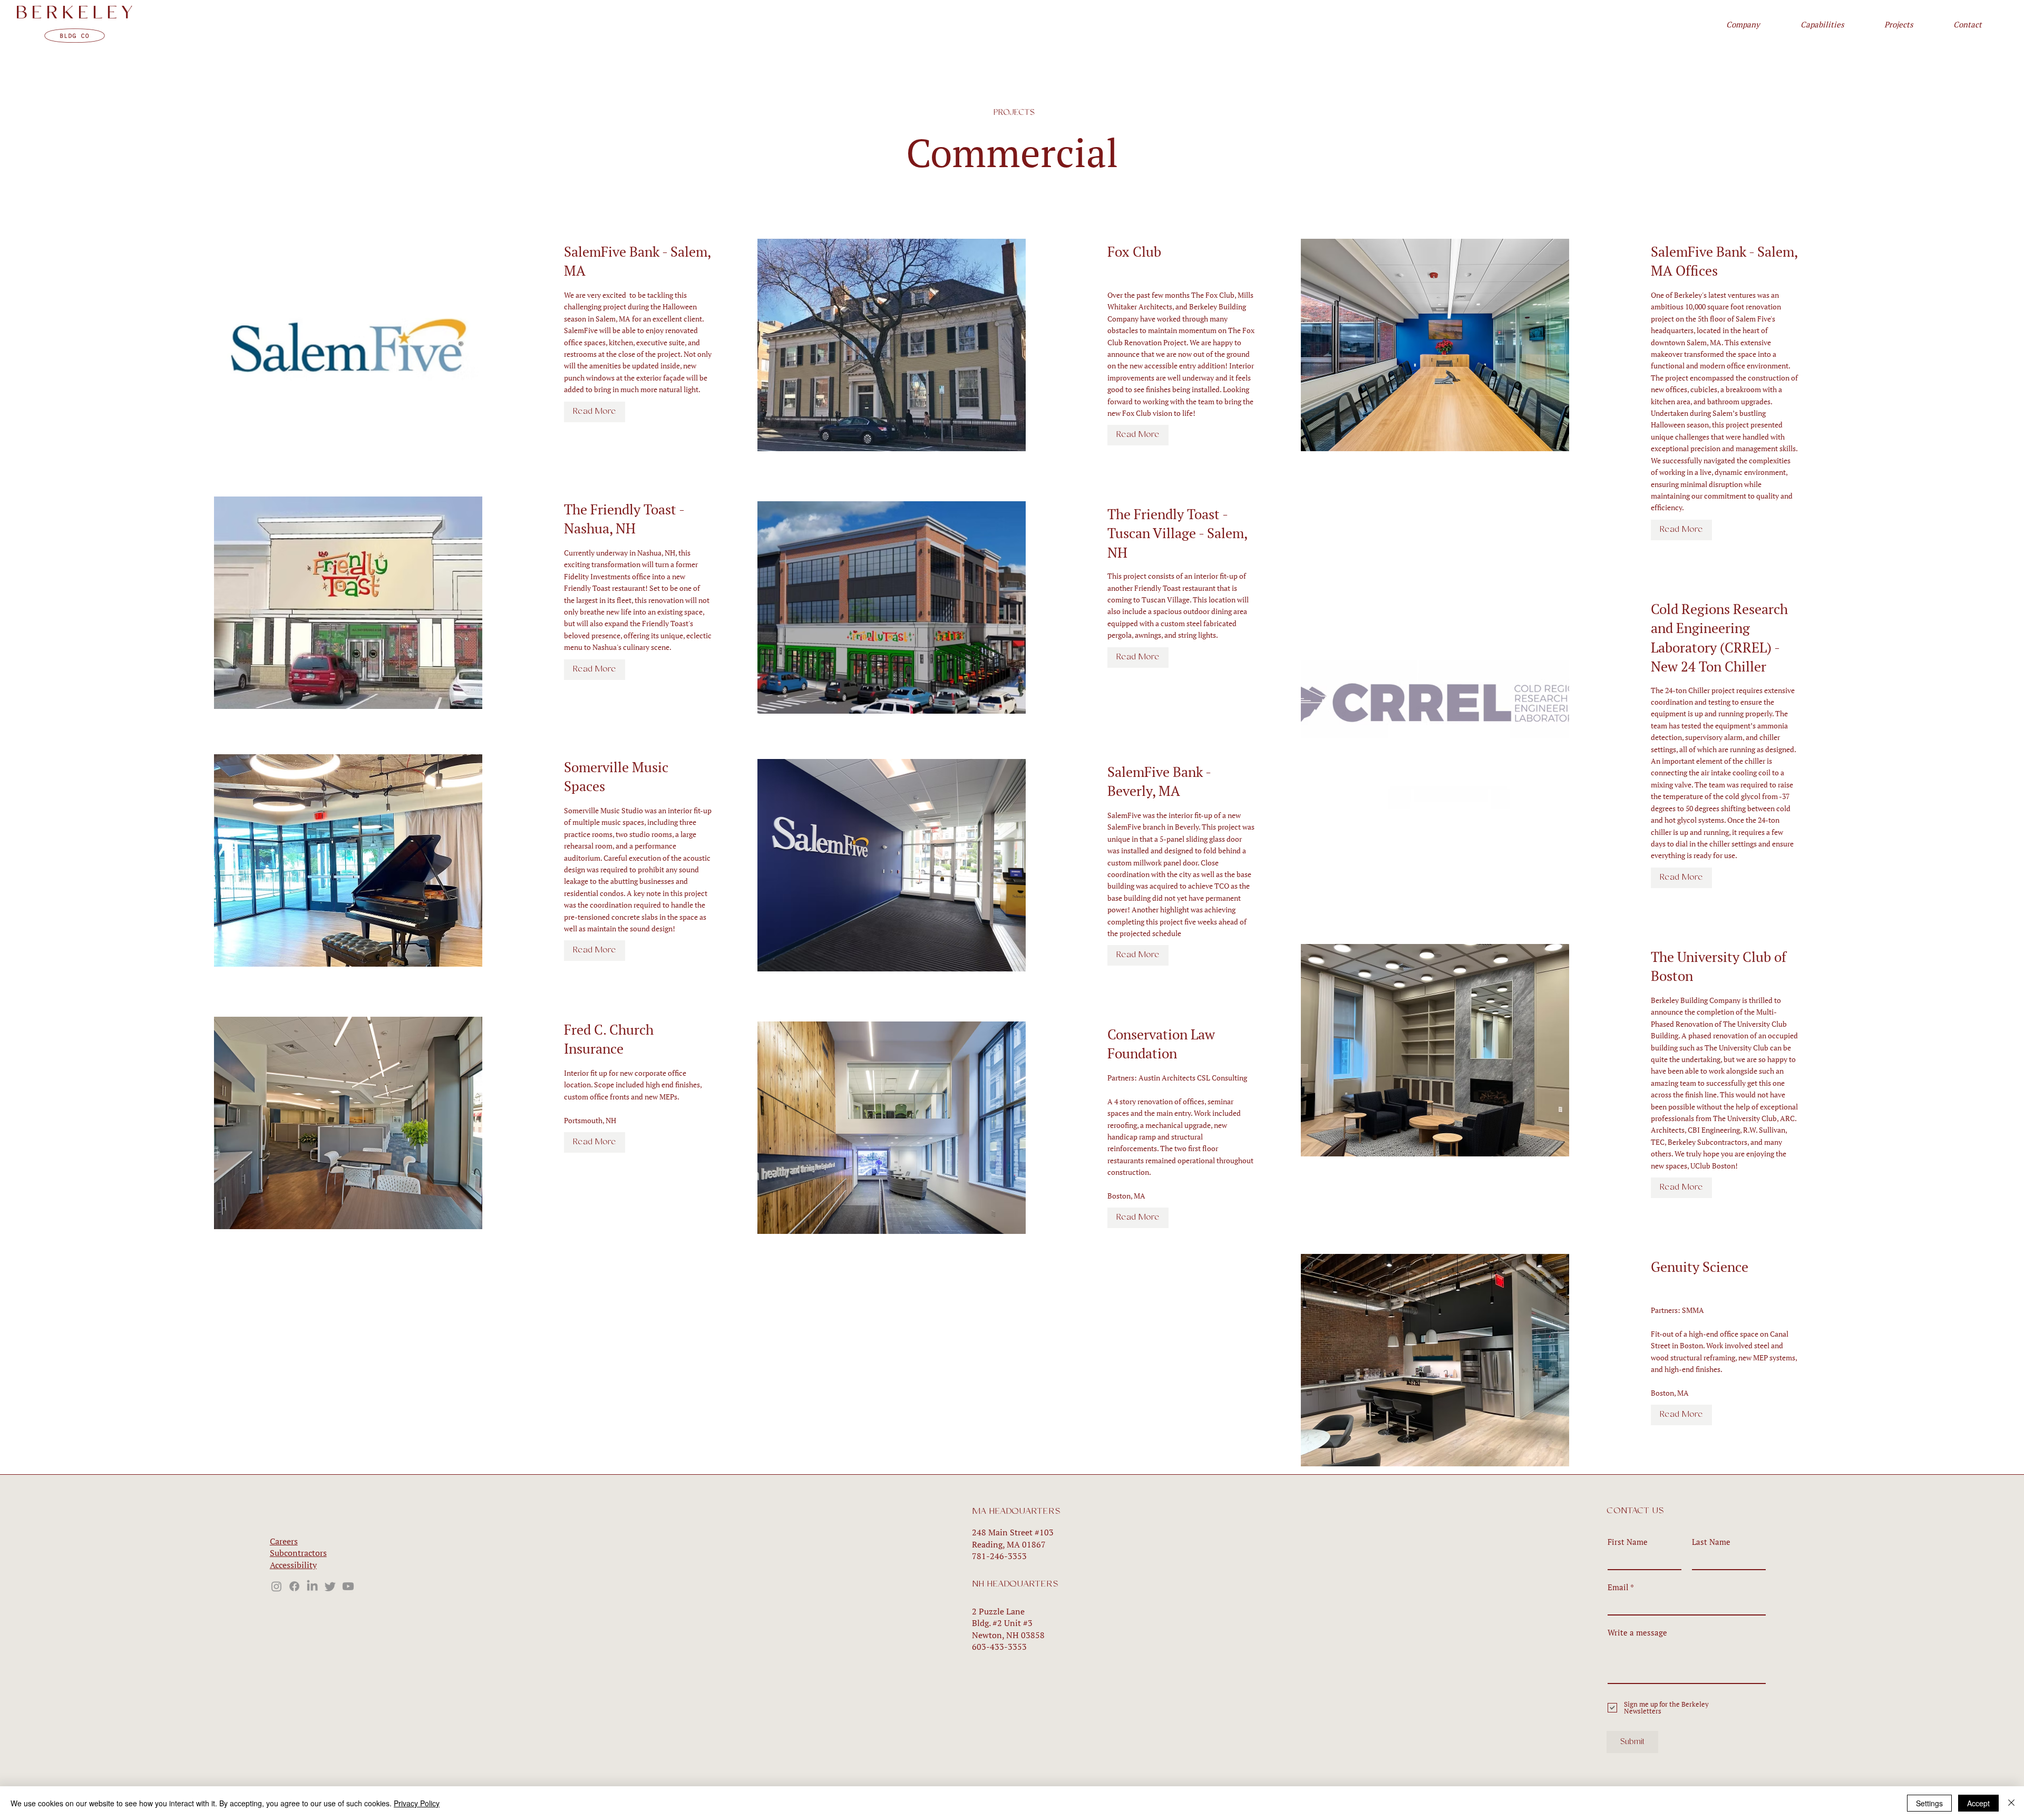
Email (1618, 1587)
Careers (284, 1541)
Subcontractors (298, 1553)
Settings (1929, 1803)
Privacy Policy (417, 1803)
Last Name (1711, 1542)
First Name (1628, 1542)
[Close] (2011, 1803)
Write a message (1637, 1633)
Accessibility (293, 1565)
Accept (1978, 1803)
